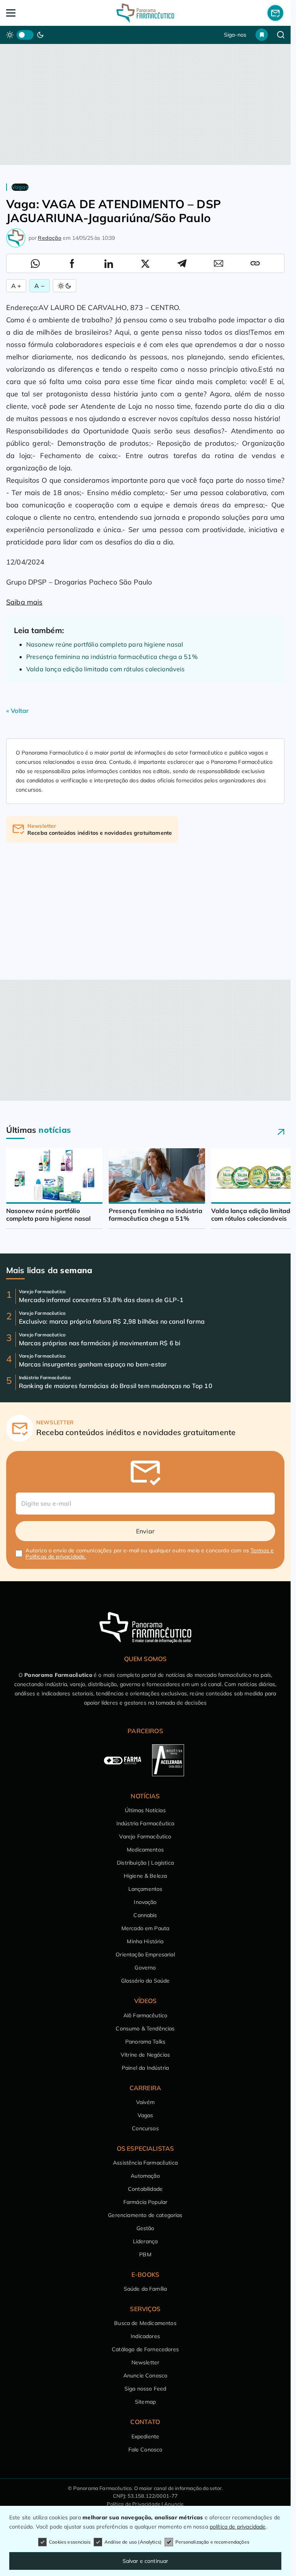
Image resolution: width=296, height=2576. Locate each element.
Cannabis (145, 1915)
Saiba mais (24, 602)
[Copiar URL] (255, 263)
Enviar (145, 1531)
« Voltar (17, 711)
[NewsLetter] (275, 13)
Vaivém (145, 2102)
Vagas (145, 2115)
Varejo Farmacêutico (145, 1836)
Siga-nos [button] (235, 35)
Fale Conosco (145, 2450)
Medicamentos (145, 1850)
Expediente (145, 2436)
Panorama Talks (145, 2042)
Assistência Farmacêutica (145, 2163)
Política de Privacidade (134, 2504)
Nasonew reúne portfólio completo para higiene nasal (105, 644)
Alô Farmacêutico (145, 2015)
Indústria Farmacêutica (145, 1823)
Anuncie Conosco (145, 2376)
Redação (50, 238)
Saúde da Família (145, 2289)
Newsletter (145, 2362)
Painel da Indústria (145, 2068)
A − (39, 286)
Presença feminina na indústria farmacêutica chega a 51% (112, 657)
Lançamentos (145, 1889)
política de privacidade (238, 2527)
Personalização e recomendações (212, 2542)
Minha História (145, 1941)
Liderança (145, 2241)
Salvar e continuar (145, 2561)
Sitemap (145, 2402)
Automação (145, 2176)
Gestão (145, 2228)
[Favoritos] (262, 35)
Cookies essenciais (70, 2542)
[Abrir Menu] (34, 13)
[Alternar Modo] (65, 286)
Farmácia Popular (145, 2202)
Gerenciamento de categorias (145, 2215)
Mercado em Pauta (145, 1928)
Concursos (145, 2128)
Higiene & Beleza (145, 1876)
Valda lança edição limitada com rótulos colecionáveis (105, 669)
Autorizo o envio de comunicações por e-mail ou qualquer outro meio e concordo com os (150, 1553)
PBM (145, 2254)
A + (16, 286)
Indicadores (145, 2336)
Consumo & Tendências (145, 2028)
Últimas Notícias (145, 1810)
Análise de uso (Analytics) (133, 2542)
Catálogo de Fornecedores (145, 2349)
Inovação (145, 1902)
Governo (145, 1968)
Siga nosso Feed (145, 2389)
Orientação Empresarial (145, 1954)
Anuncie (174, 2504)
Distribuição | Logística (145, 1863)
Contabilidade (145, 2189)
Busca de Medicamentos (145, 2323)
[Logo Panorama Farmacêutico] (145, 13)
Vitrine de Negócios (145, 2055)
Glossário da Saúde (145, 1981)
